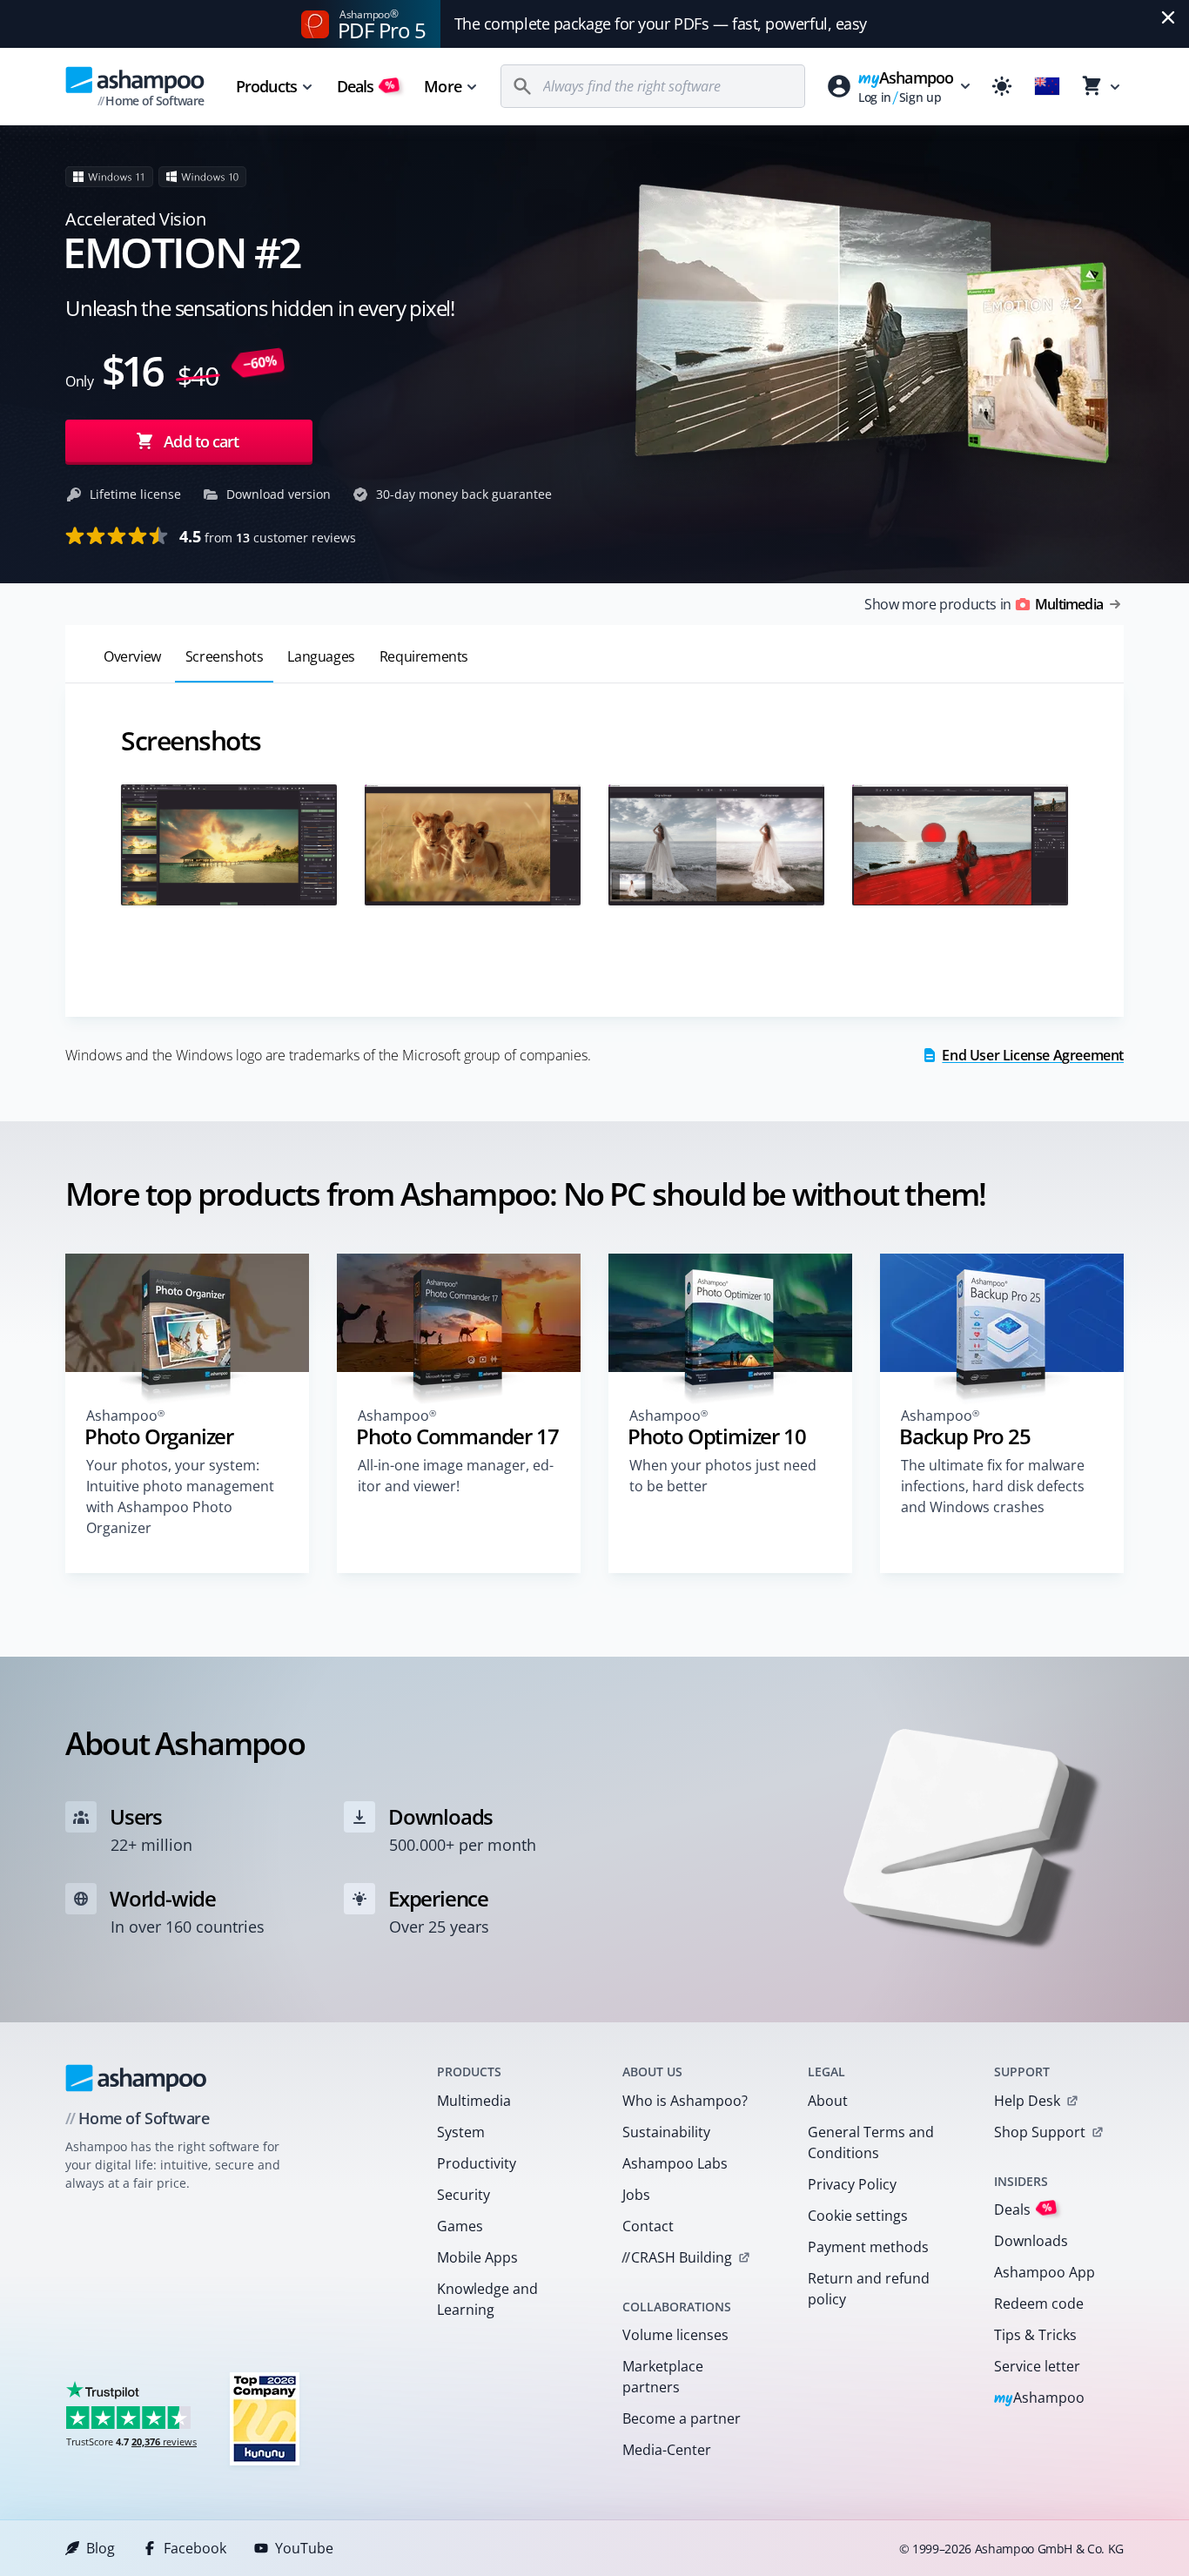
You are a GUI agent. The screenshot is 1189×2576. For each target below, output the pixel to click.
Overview (132, 656)
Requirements (424, 656)
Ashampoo (1040, 2399)
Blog (101, 2548)
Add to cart (201, 441)
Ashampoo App (1045, 2272)
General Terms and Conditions (871, 2142)
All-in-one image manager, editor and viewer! (456, 1476)
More (442, 86)
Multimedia (474, 2101)
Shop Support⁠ (1040, 2132)
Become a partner (682, 2418)
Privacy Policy (852, 2184)
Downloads (1031, 2241)
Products (266, 86)
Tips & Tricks (1035, 2335)
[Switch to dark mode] (1002, 86)
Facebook (195, 2548)
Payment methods (868, 2247)
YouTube (304, 2548)
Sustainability (666, 2132)
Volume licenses (675, 2335)
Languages (321, 656)
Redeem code (1039, 2304)
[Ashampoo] (136, 2078)
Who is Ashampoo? (685, 2101)
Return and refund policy (869, 2289)
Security (464, 2195)
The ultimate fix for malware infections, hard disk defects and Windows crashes (993, 1486)
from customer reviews (268, 536)
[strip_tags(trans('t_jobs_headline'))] (265, 2418)
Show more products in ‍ (984, 604)
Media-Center (667, 2450)
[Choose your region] (1047, 86)
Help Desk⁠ (1027, 2101)
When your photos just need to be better (723, 1476)
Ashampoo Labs (675, 2163)
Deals (366, 86)
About (828, 2101)
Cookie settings (858, 2216)
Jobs (636, 2195)
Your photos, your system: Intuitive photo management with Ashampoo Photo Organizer (180, 1497)
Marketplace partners (663, 2377)
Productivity (477, 2163)
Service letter (1037, 2366)
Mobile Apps (477, 2257)
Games (460, 2226)
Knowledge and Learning (487, 2299)
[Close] (1168, 17)
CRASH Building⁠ (677, 2257)
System (461, 2132)
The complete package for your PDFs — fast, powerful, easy (661, 24)
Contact (648, 2226)
